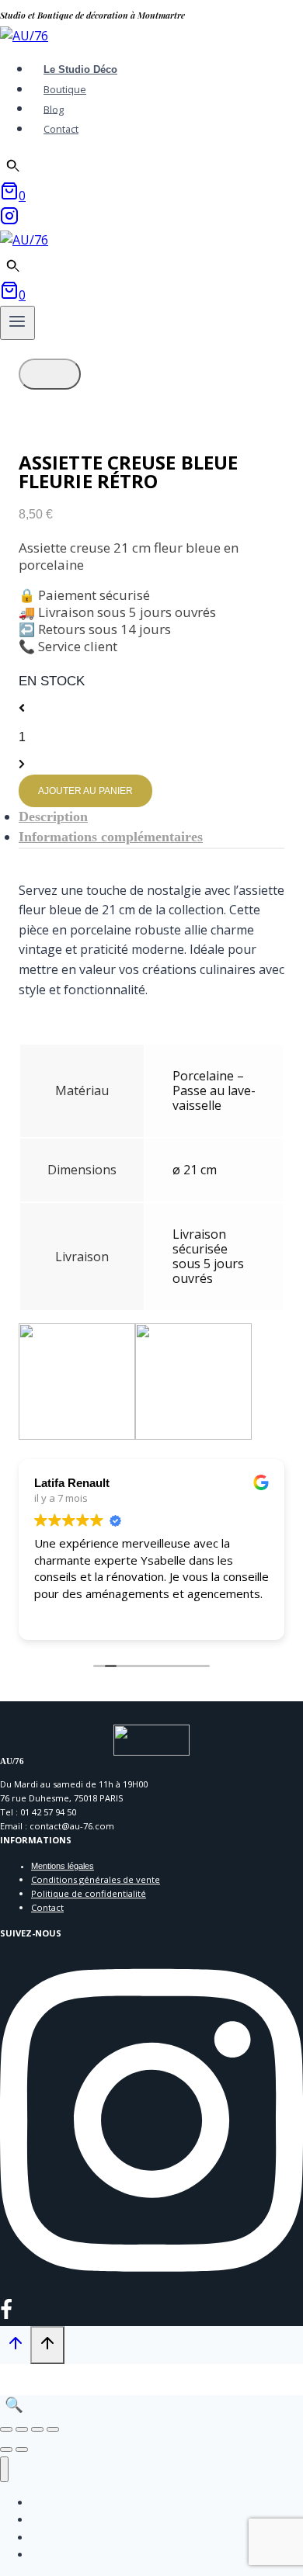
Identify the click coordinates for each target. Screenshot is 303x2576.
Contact (61, 129)
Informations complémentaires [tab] (111, 837)
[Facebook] (6, 2315)
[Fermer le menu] (4, 2469)
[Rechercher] (13, 166)
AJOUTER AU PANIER (85, 791)
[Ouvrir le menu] (17, 323)
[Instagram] (9, 220)
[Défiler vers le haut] (15, 2346)
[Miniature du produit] (50, 374)
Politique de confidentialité (89, 1893)
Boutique (65, 89)
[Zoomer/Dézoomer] (6, 2429)
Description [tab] (53, 816)
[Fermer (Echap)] (53, 2429)
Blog (54, 109)
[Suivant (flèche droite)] (22, 2449)
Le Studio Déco (80, 69)
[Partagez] (37, 2429)
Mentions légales (63, 1866)
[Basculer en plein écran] (22, 2429)
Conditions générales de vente (96, 1879)
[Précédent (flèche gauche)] (6, 2449)
